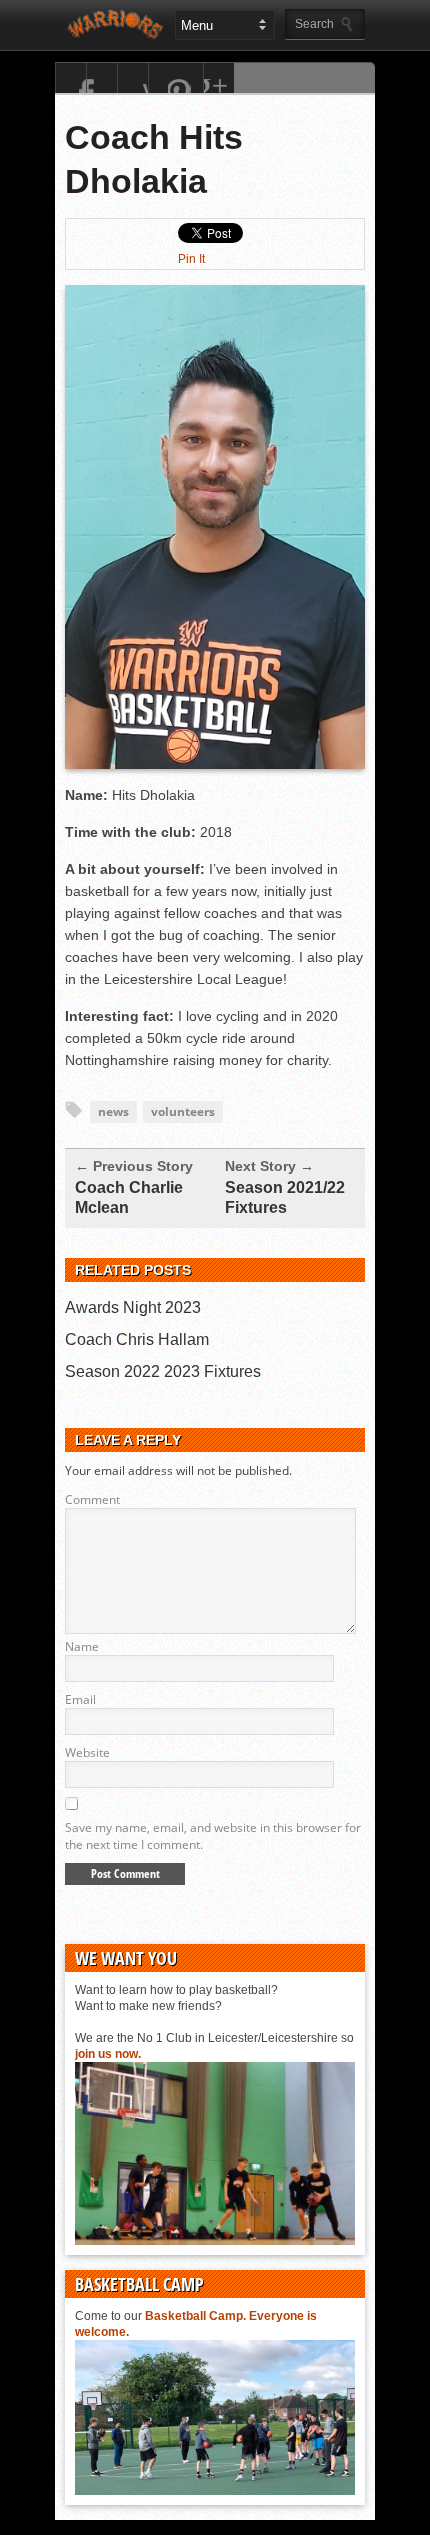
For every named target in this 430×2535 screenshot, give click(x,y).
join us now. (108, 2054)
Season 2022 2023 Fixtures (163, 1371)
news (113, 1111)
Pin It (191, 259)
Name (82, 1646)
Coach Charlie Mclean (129, 1197)
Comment (92, 1499)
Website (87, 1752)
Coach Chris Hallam (137, 1339)
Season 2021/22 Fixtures (285, 1197)
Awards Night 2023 (133, 1307)
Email (80, 1699)
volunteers (183, 1111)
